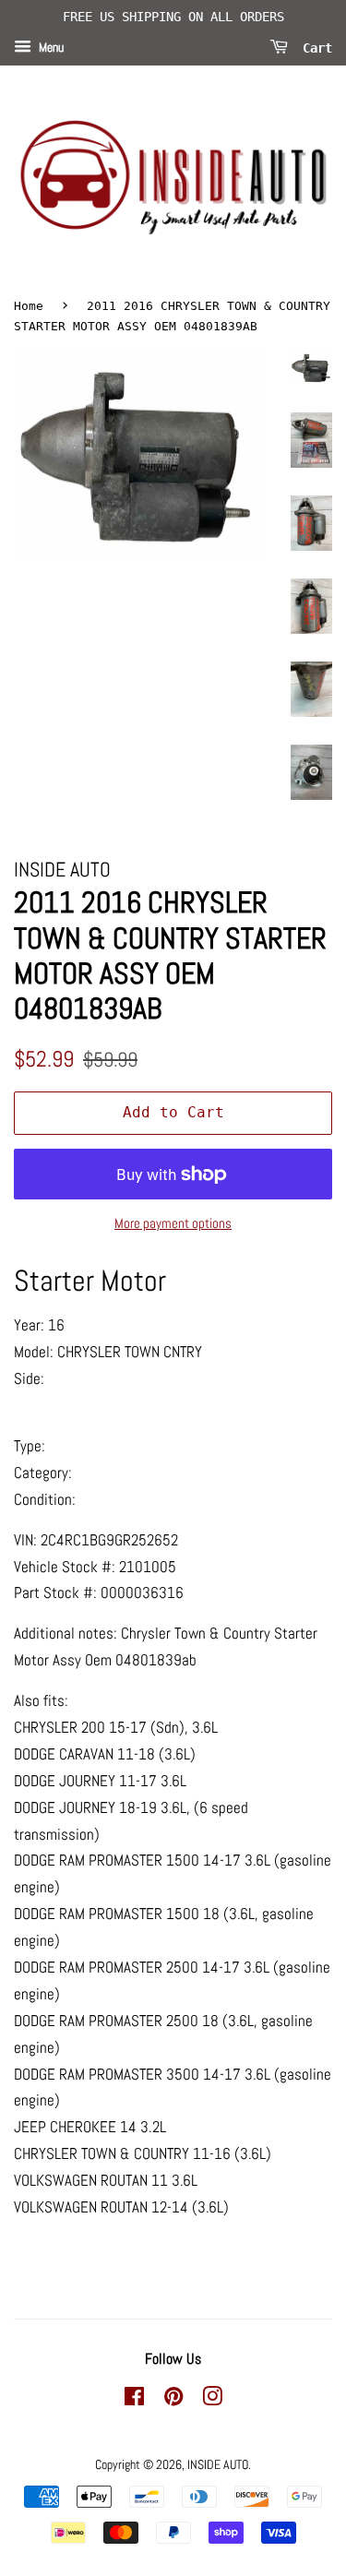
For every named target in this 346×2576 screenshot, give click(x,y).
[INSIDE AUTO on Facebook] (134, 2400)
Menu (50, 47)
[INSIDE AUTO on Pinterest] (173, 2400)
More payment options (173, 1223)
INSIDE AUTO (218, 2464)
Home (29, 306)
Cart (314, 47)
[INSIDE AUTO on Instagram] (212, 2400)
